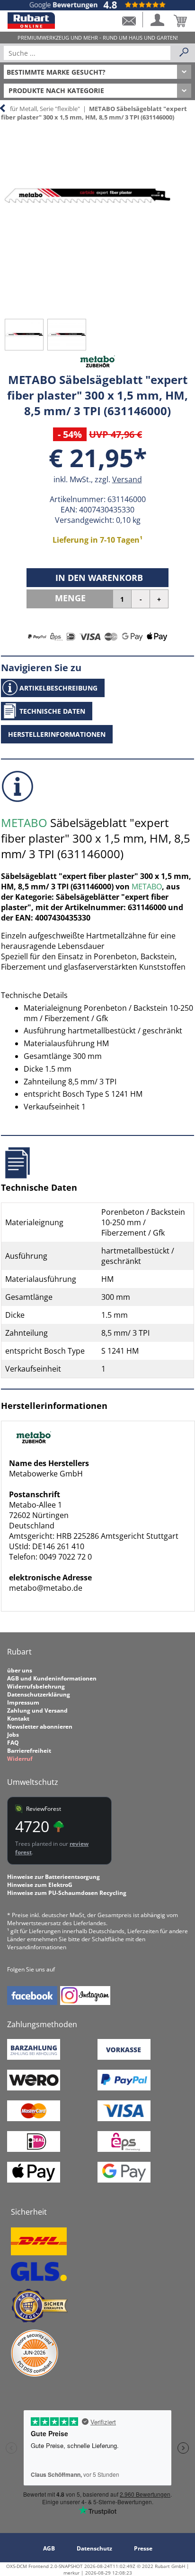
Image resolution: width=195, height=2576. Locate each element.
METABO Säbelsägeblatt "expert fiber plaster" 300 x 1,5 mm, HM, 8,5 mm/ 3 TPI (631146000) (94, 113)
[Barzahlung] (34, 2058)
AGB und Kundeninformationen (52, 1678)
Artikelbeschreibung (58, 688)
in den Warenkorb (99, 578)
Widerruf (20, 1759)
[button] (129, 20)
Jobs (13, 1735)
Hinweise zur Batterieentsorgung (53, 1877)
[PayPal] (124, 2088)
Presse (143, 2548)
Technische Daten (52, 711)
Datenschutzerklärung (39, 1694)
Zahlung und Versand (37, 1710)
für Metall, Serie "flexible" (45, 109)
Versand (127, 479)
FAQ (13, 1743)
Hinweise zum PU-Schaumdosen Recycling (67, 1893)
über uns (20, 1670)
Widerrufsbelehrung (36, 1686)
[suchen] (184, 53)
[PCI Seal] (35, 2375)
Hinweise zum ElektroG (40, 1885)
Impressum (23, 1702)
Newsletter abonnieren (40, 1727)
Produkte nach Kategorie (56, 90)
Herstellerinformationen (57, 734)
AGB (49, 2548)
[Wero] (34, 2088)
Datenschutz (94, 2548)
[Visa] (124, 2119)
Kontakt (18, 1719)
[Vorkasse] (124, 2058)
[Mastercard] (34, 2119)
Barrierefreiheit (29, 1751)
